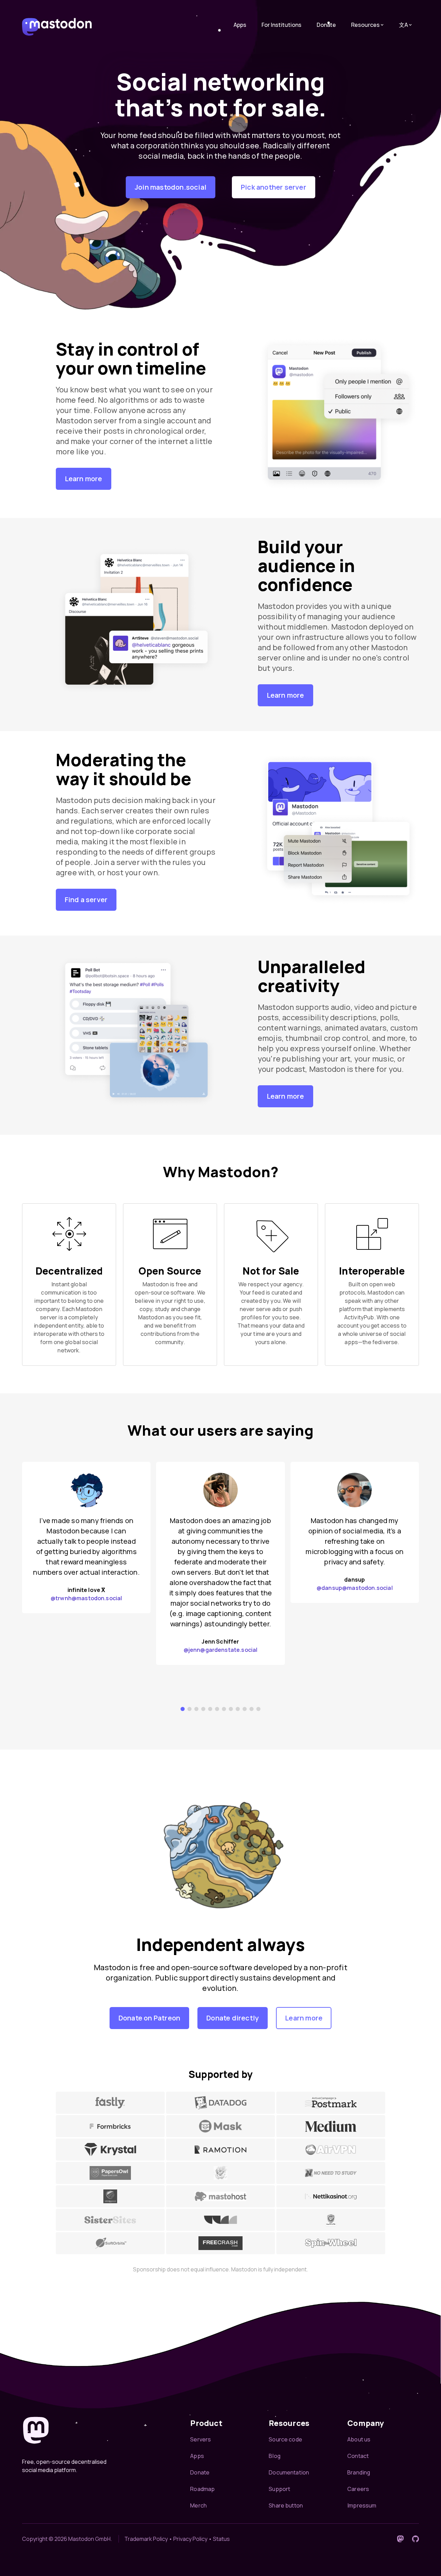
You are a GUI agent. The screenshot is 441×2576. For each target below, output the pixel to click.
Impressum (362, 2505)
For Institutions (281, 25)
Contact (358, 2456)
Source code (285, 2439)
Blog (275, 2456)
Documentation (289, 2472)
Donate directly (233, 2018)
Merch (198, 2505)
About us (359, 2439)
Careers (358, 2489)
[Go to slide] (183, 1709)
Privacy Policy (190, 2539)
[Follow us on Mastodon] (400, 2539)
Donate (326, 25)
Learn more (84, 479)
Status (221, 2539)
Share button (286, 2505)
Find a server (86, 900)
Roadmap (202, 2489)
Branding (359, 2472)
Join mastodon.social (171, 187)
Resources (365, 25)
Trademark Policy (146, 2539)
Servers (201, 2439)
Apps (240, 25)
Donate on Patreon (149, 2018)
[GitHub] (416, 2539)
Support (279, 2489)
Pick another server (274, 187)
